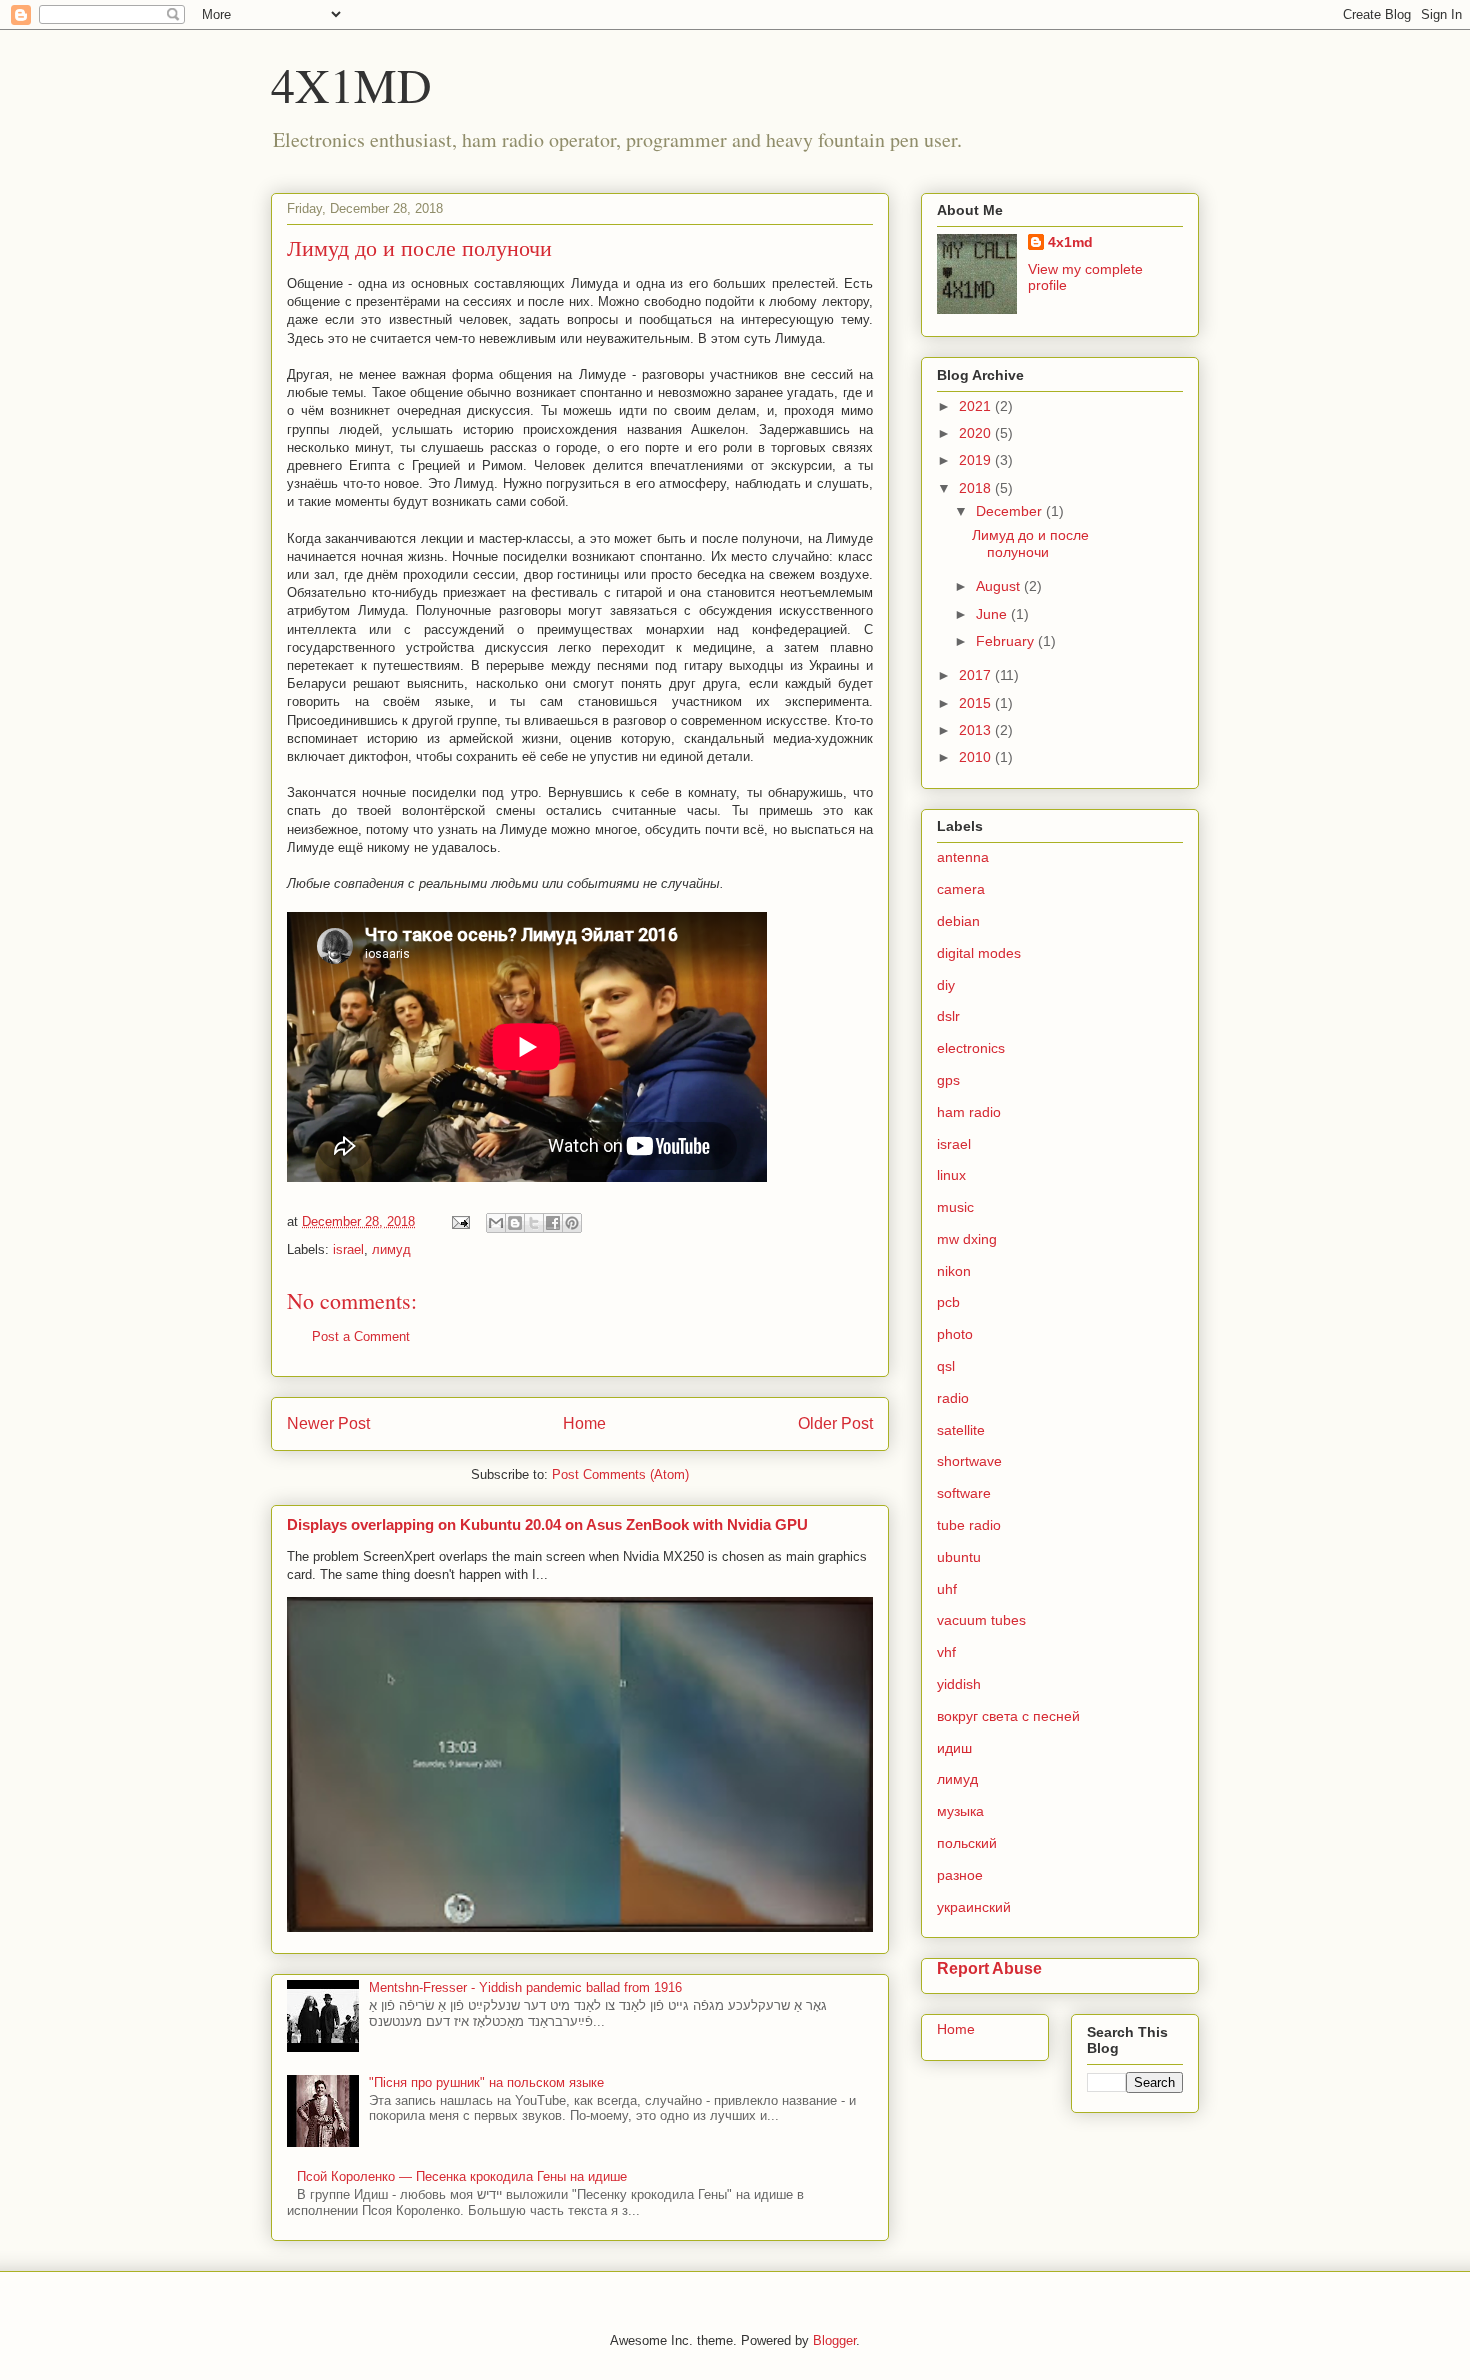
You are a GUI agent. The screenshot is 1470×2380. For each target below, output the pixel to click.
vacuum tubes (981, 1620)
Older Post (835, 1423)
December (1011, 511)
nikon (954, 1271)
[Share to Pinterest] (572, 1223)
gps (948, 1080)
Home (584, 1423)
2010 (977, 757)
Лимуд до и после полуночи (1030, 543)
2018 (977, 488)
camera (961, 889)
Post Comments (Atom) (620, 1474)
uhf (947, 1589)
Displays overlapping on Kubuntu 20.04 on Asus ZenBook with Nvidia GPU (547, 1524)
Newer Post (328, 1423)
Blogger (834, 2340)
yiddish (959, 1684)
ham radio (969, 1112)
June (993, 614)
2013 (977, 730)
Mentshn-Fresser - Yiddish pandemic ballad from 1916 (525, 1987)
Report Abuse (989, 1968)
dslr (948, 1016)
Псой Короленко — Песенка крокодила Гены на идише (462, 2176)
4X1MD (351, 84)
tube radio (969, 1525)
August (1000, 586)
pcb (948, 1302)
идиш (954, 1748)
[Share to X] (534, 1223)
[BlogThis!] (515, 1223)
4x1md (1070, 242)
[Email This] (496, 1223)
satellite (961, 1430)
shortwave (969, 1461)
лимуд (391, 1249)
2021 (977, 406)
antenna (963, 857)
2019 (977, 460)
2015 (977, 703)
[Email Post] (459, 1221)
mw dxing (967, 1239)
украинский (974, 1907)
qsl (946, 1366)
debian (958, 921)
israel (348, 1249)
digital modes (979, 953)
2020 (977, 433)
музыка (960, 1811)
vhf (946, 1652)
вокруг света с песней (1008, 1716)
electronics (971, 1048)
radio (953, 1398)
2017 (977, 675)
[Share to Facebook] (553, 1223)
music (955, 1207)
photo (955, 1334)
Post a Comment (361, 1336)
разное (960, 1875)
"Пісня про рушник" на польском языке (486, 2082)
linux (951, 1175)
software (964, 1493)
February (1007, 641)
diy (946, 985)
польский (967, 1843)
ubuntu (959, 1557)
